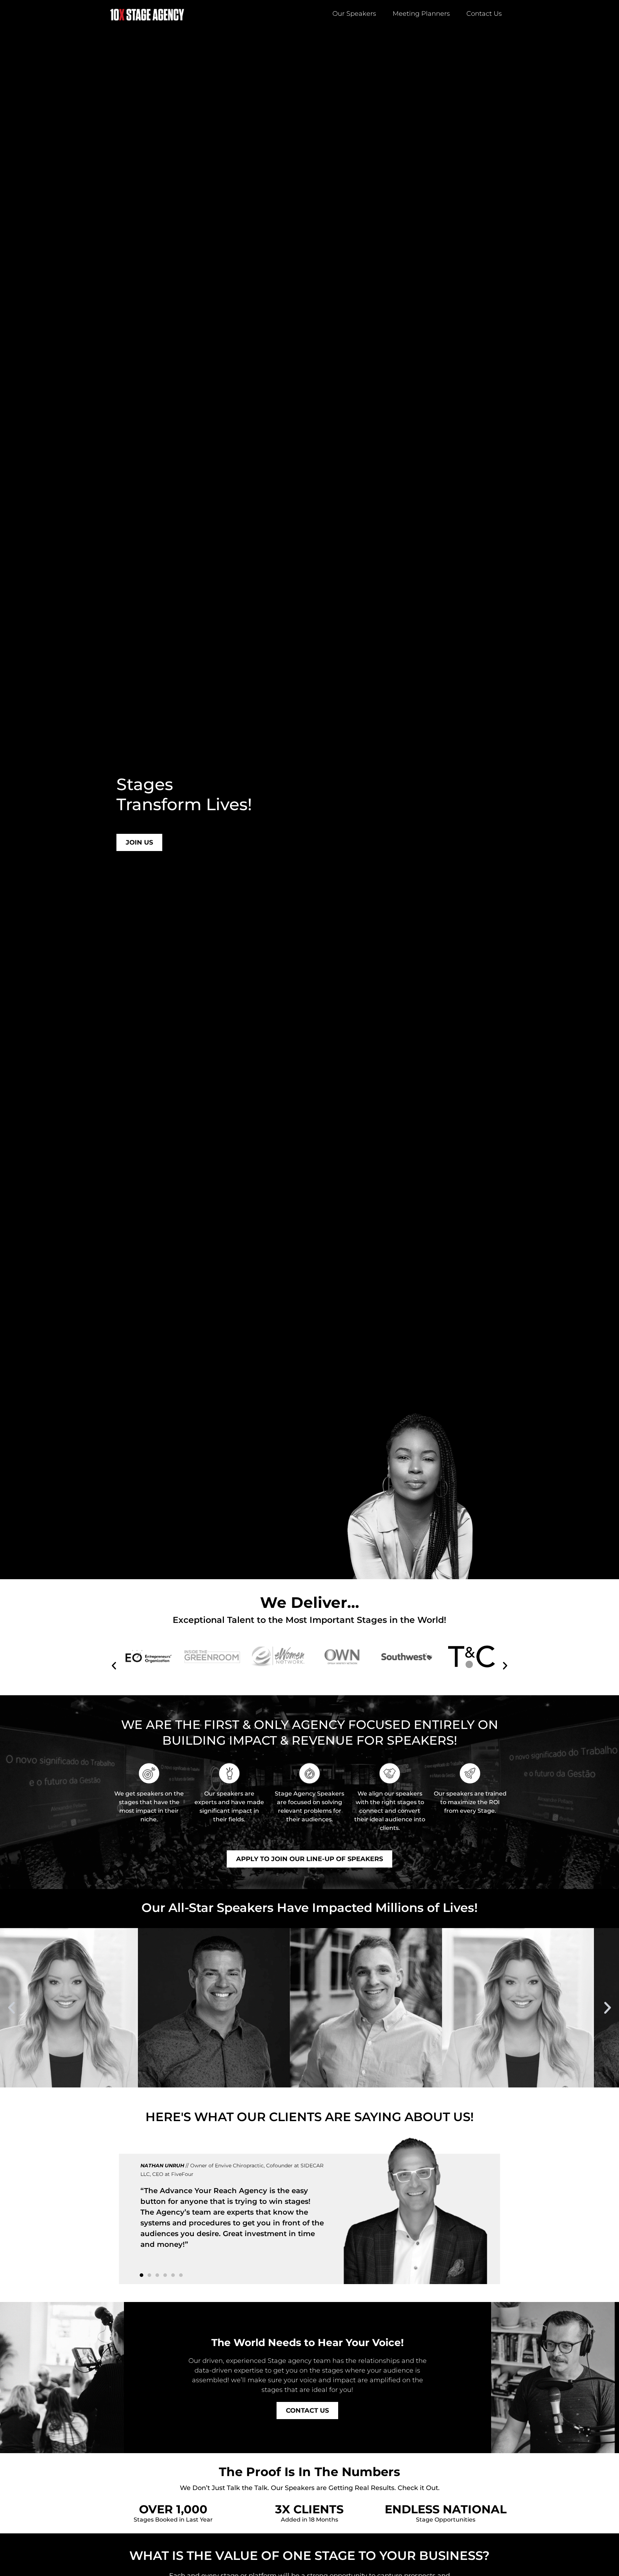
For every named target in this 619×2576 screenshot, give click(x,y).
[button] (114, 1666)
